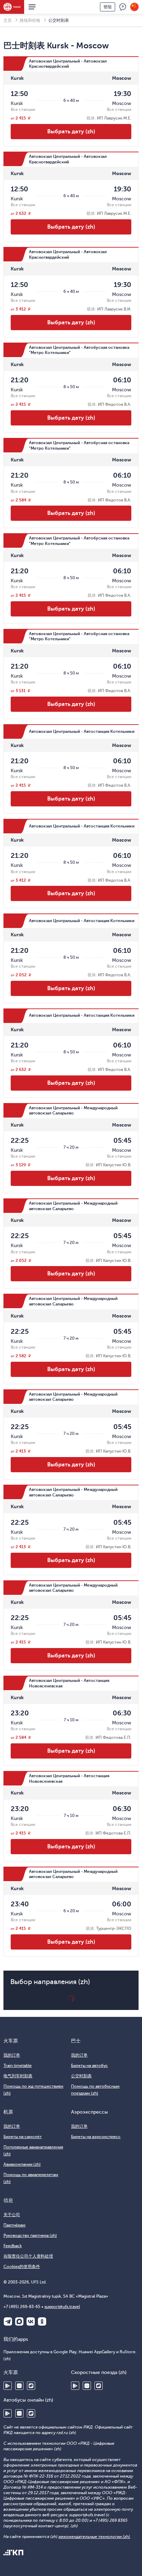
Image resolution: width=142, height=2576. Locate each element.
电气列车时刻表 (18, 2076)
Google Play (8, 2386)
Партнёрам (14, 2225)
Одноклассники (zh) (42, 2321)
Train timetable (18, 2066)
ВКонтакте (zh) (31, 2321)
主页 (8, 20)
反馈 (123, 7)
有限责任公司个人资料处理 (28, 2256)
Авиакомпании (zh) (22, 2164)
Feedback (13, 2246)
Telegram (8, 2321)
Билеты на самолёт (23, 2137)
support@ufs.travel (62, 2307)
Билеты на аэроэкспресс (96, 2137)
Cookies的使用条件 (22, 2267)
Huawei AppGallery (19, 2386)
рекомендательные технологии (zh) (94, 2537)
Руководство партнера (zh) (30, 2235)
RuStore (31, 2386)
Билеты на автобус (89, 2066)
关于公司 (12, 2215)
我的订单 (12, 2055)
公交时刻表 (81, 2076)
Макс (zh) (19, 2321)
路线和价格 (30, 20)
